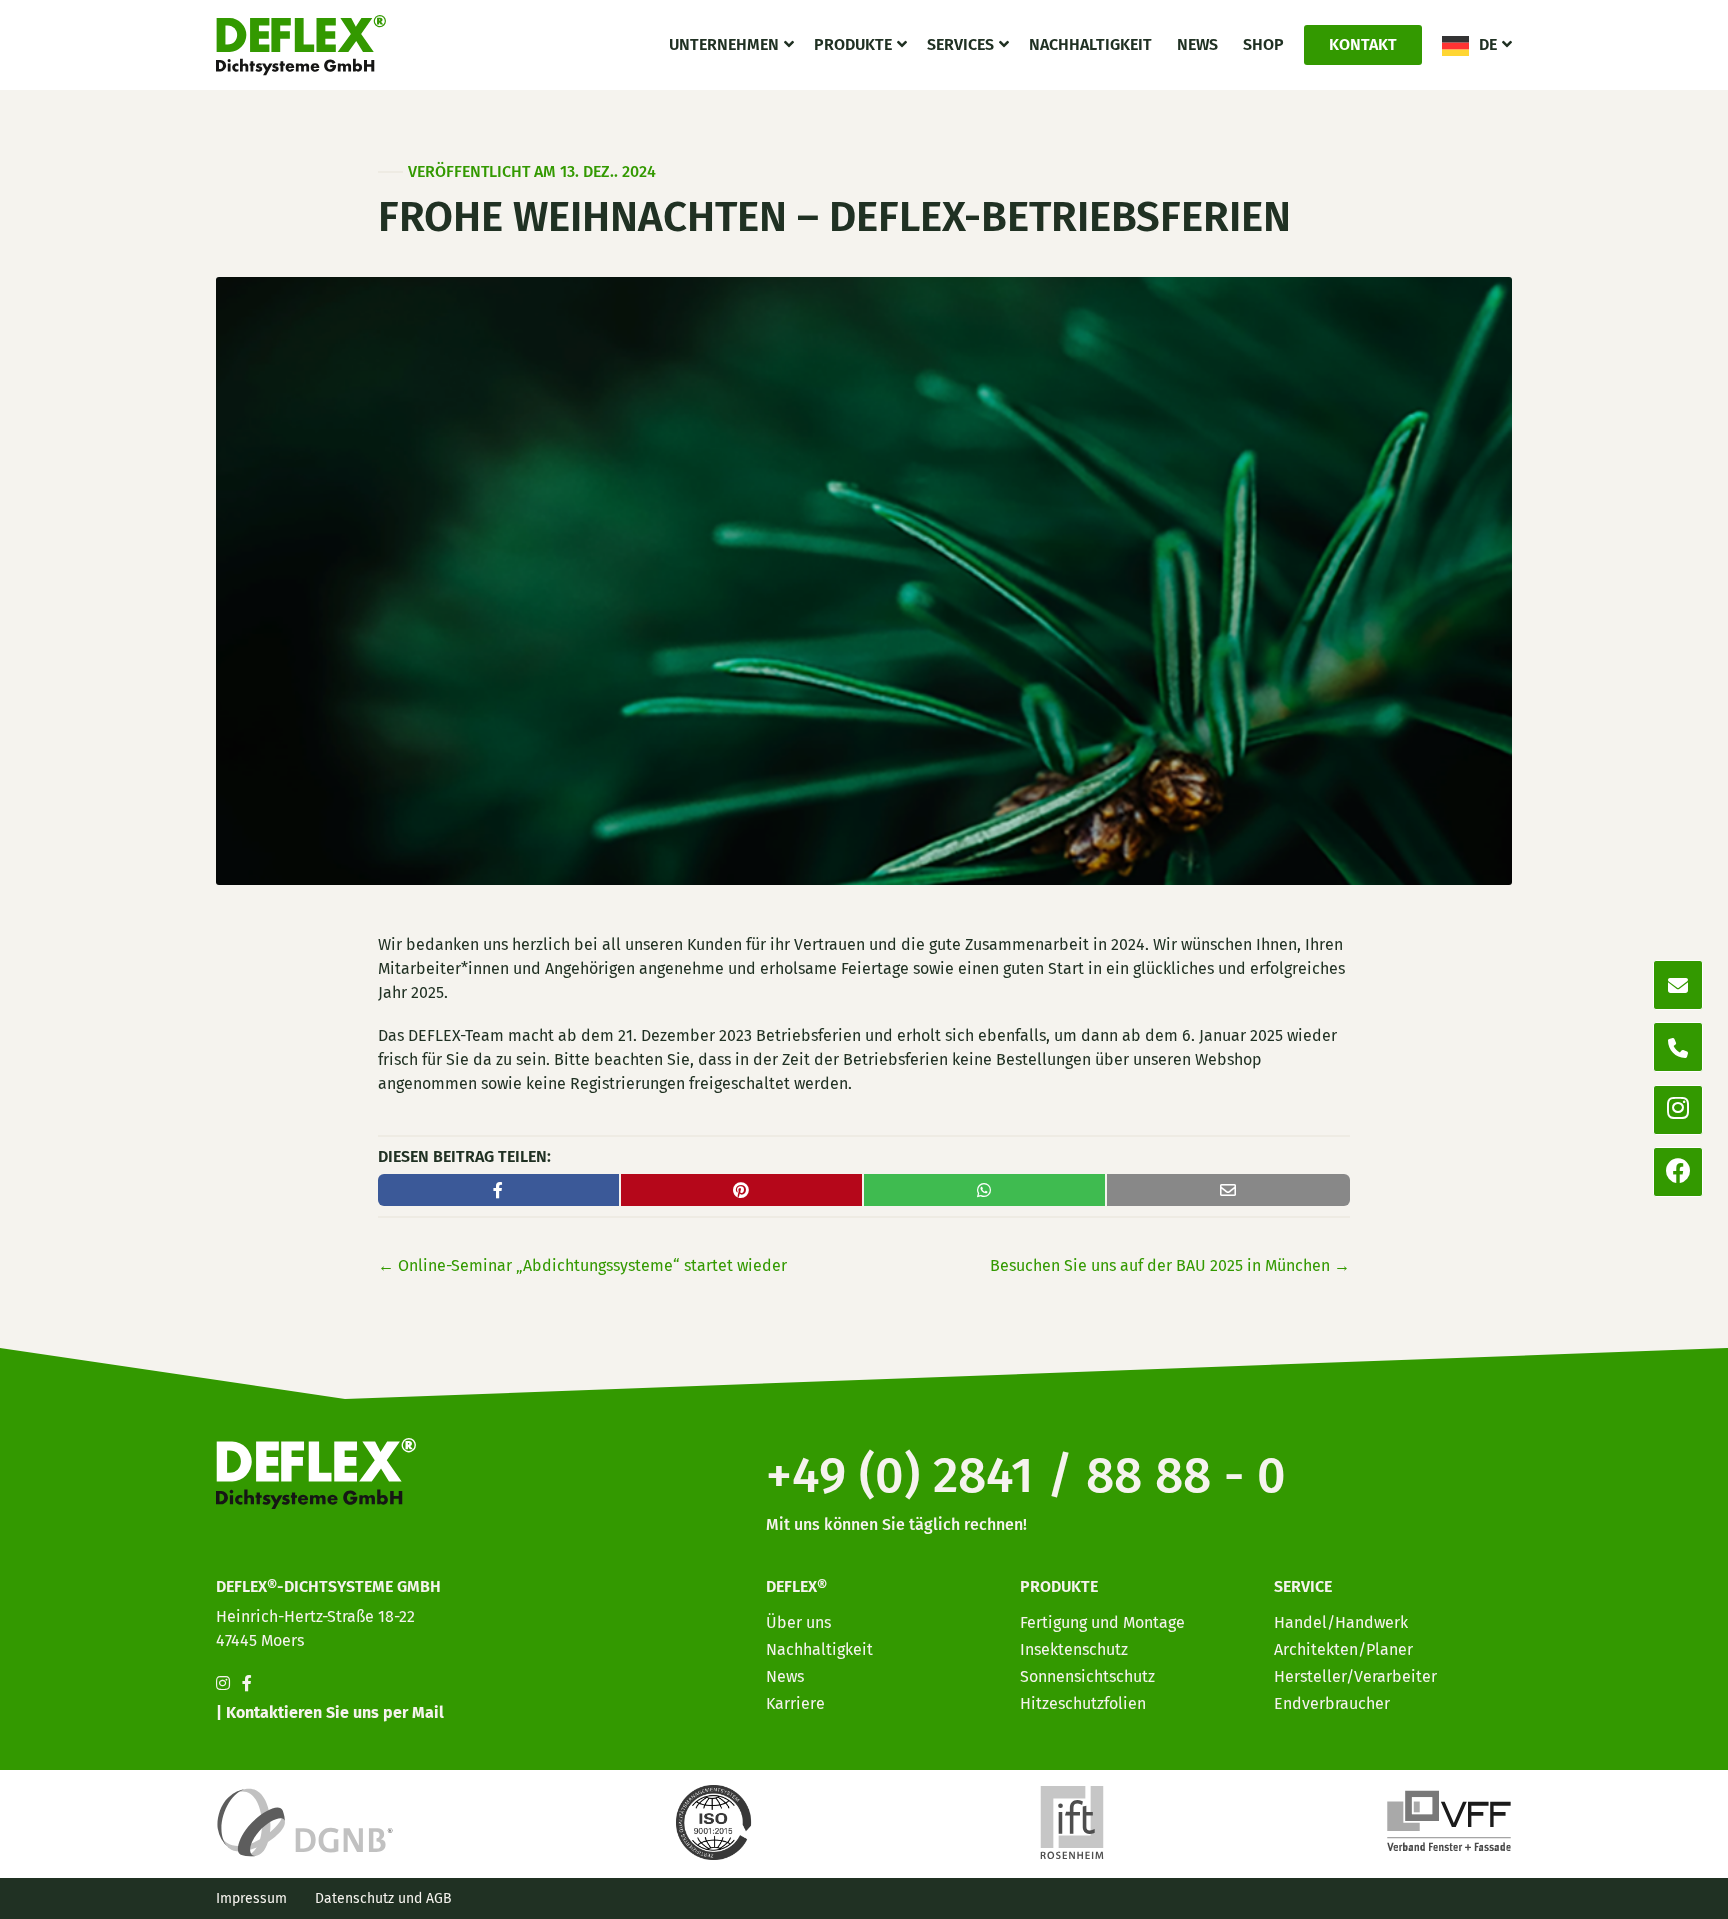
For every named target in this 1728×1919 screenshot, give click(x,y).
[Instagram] (1678, 1109)
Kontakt (1363, 44)
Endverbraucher (1332, 1703)
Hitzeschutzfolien (1083, 1703)
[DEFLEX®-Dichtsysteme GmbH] (301, 45)
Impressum (251, 1898)
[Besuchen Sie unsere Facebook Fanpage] (247, 1683)
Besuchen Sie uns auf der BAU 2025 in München (1170, 1265)
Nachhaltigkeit (1090, 44)
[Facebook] (1678, 1172)
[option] (1598, 1903)
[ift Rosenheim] (1072, 1821)
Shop (1263, 44)
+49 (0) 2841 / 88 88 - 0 (1026, 1475)
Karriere (795, 1703)
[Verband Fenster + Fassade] (1449, 1821)
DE (1488, 44)
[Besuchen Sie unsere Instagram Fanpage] (223, 1683)
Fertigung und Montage (1102, 1622)
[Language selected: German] (1638, 1901)
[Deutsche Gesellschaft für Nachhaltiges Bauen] (305, 1821)
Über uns (798, 1622)
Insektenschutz (1074, 1649)
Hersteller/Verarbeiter (1355, 1676)
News (1197, 44)
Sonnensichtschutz (1087, 1676)
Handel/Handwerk (1341, 1622)
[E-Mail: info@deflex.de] (1678, 985)
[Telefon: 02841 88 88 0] (1678, 1047)
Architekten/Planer (1343, 1649)
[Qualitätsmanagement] (717, 1821)
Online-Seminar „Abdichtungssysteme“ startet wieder (582, 1265)
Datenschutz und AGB (383, 1898)
